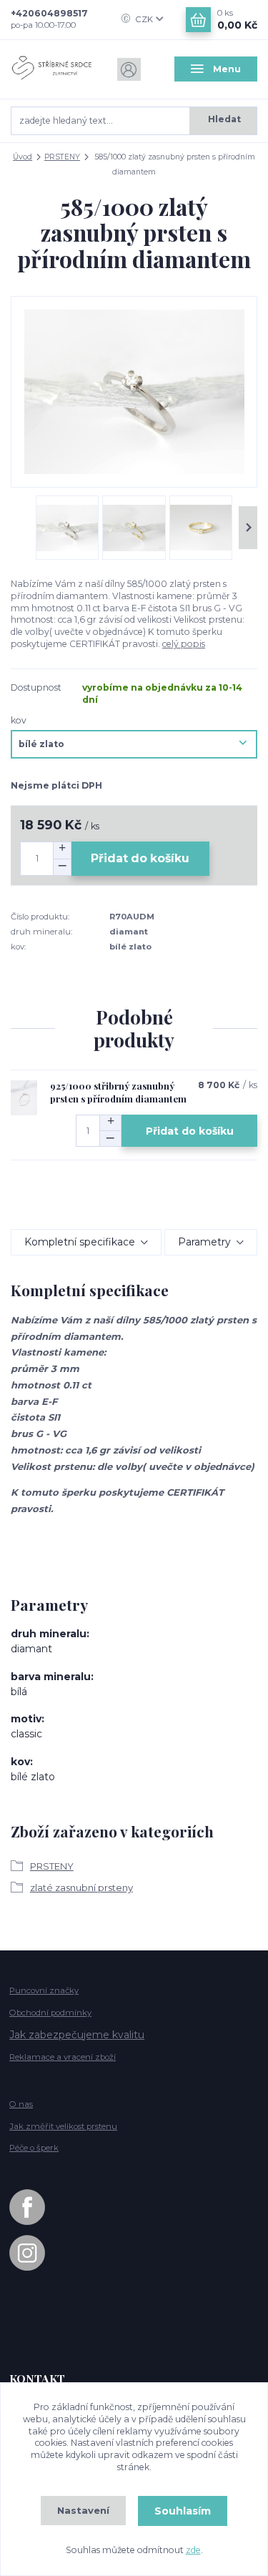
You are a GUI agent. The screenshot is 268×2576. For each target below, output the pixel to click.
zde (193, 2550)
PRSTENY (62, 157)
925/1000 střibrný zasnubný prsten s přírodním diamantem (118, 1092)
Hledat (224, 119)
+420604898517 (49, 13)
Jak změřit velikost (63, 2126)
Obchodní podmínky (50, 2013)
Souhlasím (183, 2511)
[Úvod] (52, 69)
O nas (21, 2104)
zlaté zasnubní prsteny (81, 1887)
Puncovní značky (44, 1990)
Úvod (23, 157)
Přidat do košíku (140, 858)
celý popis (184, 644)
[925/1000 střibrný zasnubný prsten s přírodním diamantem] (24, 1097)
